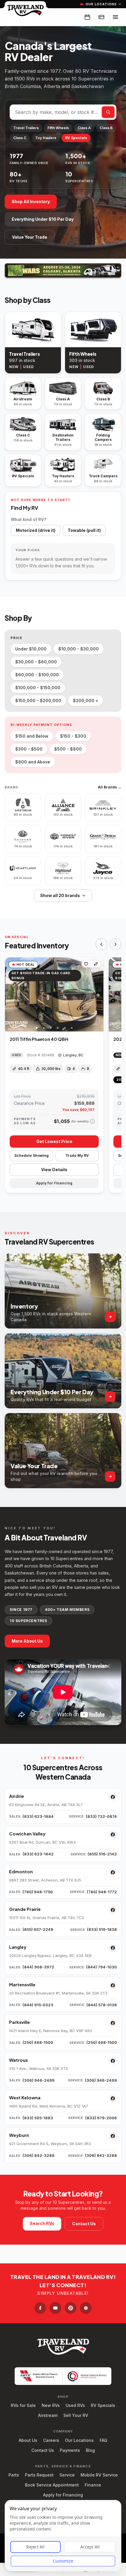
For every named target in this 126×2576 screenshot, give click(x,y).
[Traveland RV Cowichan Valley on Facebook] (113, 1835)
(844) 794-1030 (102, 1967)
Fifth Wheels (58, 128)
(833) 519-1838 (102, 1929)
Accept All (90, 2547)
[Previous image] (10, 994)
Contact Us (84, 2224)
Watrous (18, 2060)
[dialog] (63, 2536)
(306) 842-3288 (39, 2155)
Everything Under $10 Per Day (43, 219)
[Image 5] (65, 1028)
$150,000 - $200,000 (38, 701)
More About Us (27, 1641)
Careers (51, 2440)
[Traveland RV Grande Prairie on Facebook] (113, 1910)
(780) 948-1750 (38, 1892)
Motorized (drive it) (36, 530)
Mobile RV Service (99, 2475)
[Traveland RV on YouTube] (55, 2308)
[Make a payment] (101, 17)
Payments (70, 2450)
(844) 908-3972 (38, 1967)
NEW (14, 367)
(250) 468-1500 (38, 2042)
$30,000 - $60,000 (36, 662)
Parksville (19, 2022)
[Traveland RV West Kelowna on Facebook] (113, 2098)
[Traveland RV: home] (25, 10)
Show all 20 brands (60, 895)
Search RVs (42, 2223)
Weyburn (19, 2135)
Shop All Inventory (31, 202)
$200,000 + (86, 701)
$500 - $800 (68, 749)
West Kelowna (25, 2097)
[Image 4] (58, 1028)
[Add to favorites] (86, 964)
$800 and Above (33, 762)
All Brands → (110, 787)
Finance (93, 2485)
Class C (20, 138)
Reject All (35, 2547)
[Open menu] (115, 17)
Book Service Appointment (52, 2485)
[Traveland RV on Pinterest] (71, 2308)
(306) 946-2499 (39, 2080)
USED (28, 367)
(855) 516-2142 (102, 1854)
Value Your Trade (30, 237)
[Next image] (99, 994)
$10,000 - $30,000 (79, 649)
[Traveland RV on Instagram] (86, 2308)
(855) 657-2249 (38, 1929)
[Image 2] (44, 1028)
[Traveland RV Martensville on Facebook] (113, 1985)
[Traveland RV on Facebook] (40, 2308)
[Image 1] (37, 1028)
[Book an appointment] (87, 17)
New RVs (51, 2405)
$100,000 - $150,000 (38, 688)
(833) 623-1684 (38, 1816)
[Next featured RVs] (115, 944)
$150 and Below (32, 736)
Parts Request (39, 2475)
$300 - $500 (29, 749)
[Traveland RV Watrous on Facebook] (113, 2061)
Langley (18, 1947)
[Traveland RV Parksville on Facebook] (113, 2023)
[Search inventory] (108, 112)
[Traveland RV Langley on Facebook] (113, 1948)
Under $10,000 (31, 649)
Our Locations (101, 4)
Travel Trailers (26, 128)
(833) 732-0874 (101, 1816)
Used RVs (75, 2405)
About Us (28, 2440)
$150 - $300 (73, 736)
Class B (106, 128)
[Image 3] (51, 1028)
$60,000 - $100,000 (37, 675)
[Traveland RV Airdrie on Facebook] (113, 1797)
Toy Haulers (46, 138)
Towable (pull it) (84, 530)
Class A (84, 128)
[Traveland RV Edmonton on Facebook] (113, 1872)
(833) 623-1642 (38, 1854)
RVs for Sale (23, 2405)
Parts (14, 2475)
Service (67, 2475)
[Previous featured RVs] (101, 944)
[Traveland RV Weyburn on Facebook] (113, 2136)
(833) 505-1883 (38, 2118)
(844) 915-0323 (38, 2005)
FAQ (103, 2440)
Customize (63, 2561)
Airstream (48, 2415)
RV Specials (76, 138)
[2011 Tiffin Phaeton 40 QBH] (54, 994)
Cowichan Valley (27, 1834)
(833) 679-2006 (101, 2118)
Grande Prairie (25, 1909)
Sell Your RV (76, 2415)
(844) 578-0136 (102, 2005)
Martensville (22, 1984)
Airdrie (17, 1796)
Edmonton (21, 1871)
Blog (90, 2450)
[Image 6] (72, 1028)
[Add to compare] (96, 964)
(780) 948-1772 (102, 1892)
